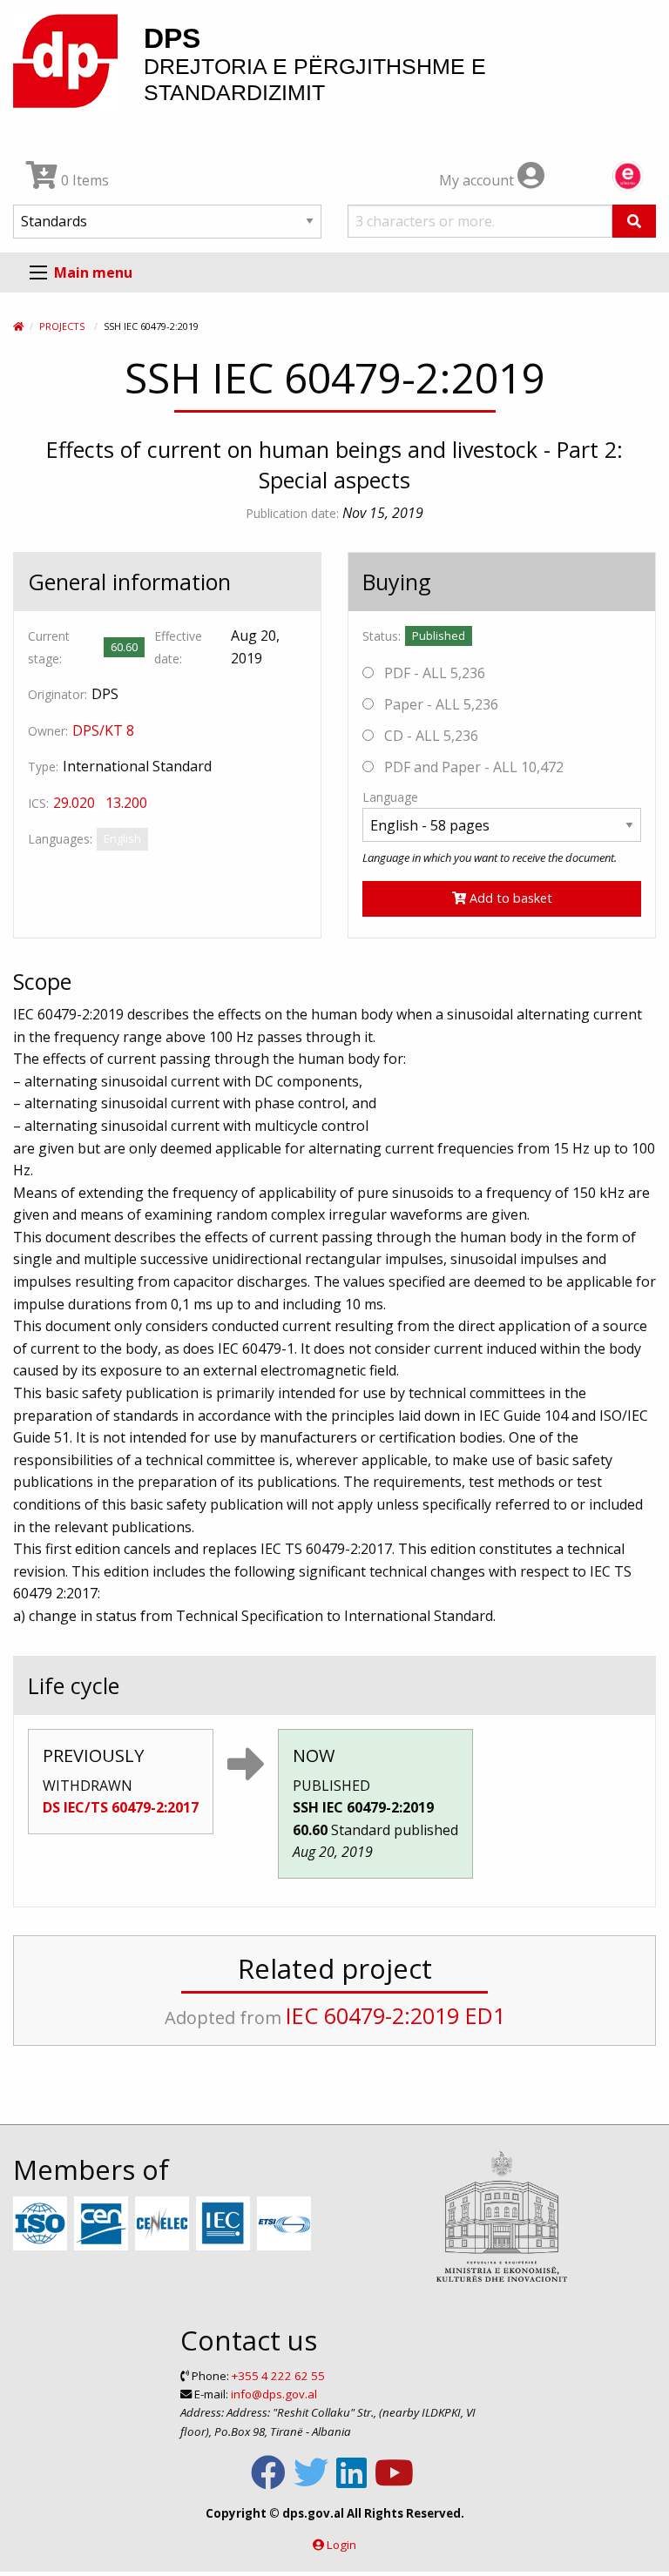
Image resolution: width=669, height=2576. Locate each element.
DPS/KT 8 (103, 730)
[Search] (634, 221)
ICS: (38, 803)
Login (341, 2545)
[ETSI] (286, 2224)
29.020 (74, 803)
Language (390, 797)
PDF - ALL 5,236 (433, 673)
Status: (382, 636)
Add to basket (509, 898)
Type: (43, 767)
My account (478, 180)
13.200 (126, 803)
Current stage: (49, 647)
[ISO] (42, 2224)
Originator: (57, 694)
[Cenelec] (164, 2224)
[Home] (18, 326)
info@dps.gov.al (274, 2394)
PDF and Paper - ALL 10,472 (472, 767)
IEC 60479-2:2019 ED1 (395, 2015)
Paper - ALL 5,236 (439, 704)
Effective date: (178, 647)
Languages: (60, 839)
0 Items (83, 180)
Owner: (48, 731)
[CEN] (103, 2224)
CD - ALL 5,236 (429, 736)
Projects (62, 326)
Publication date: (292, 513)
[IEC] (225, 2224)
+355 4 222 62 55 (278, 2376)
